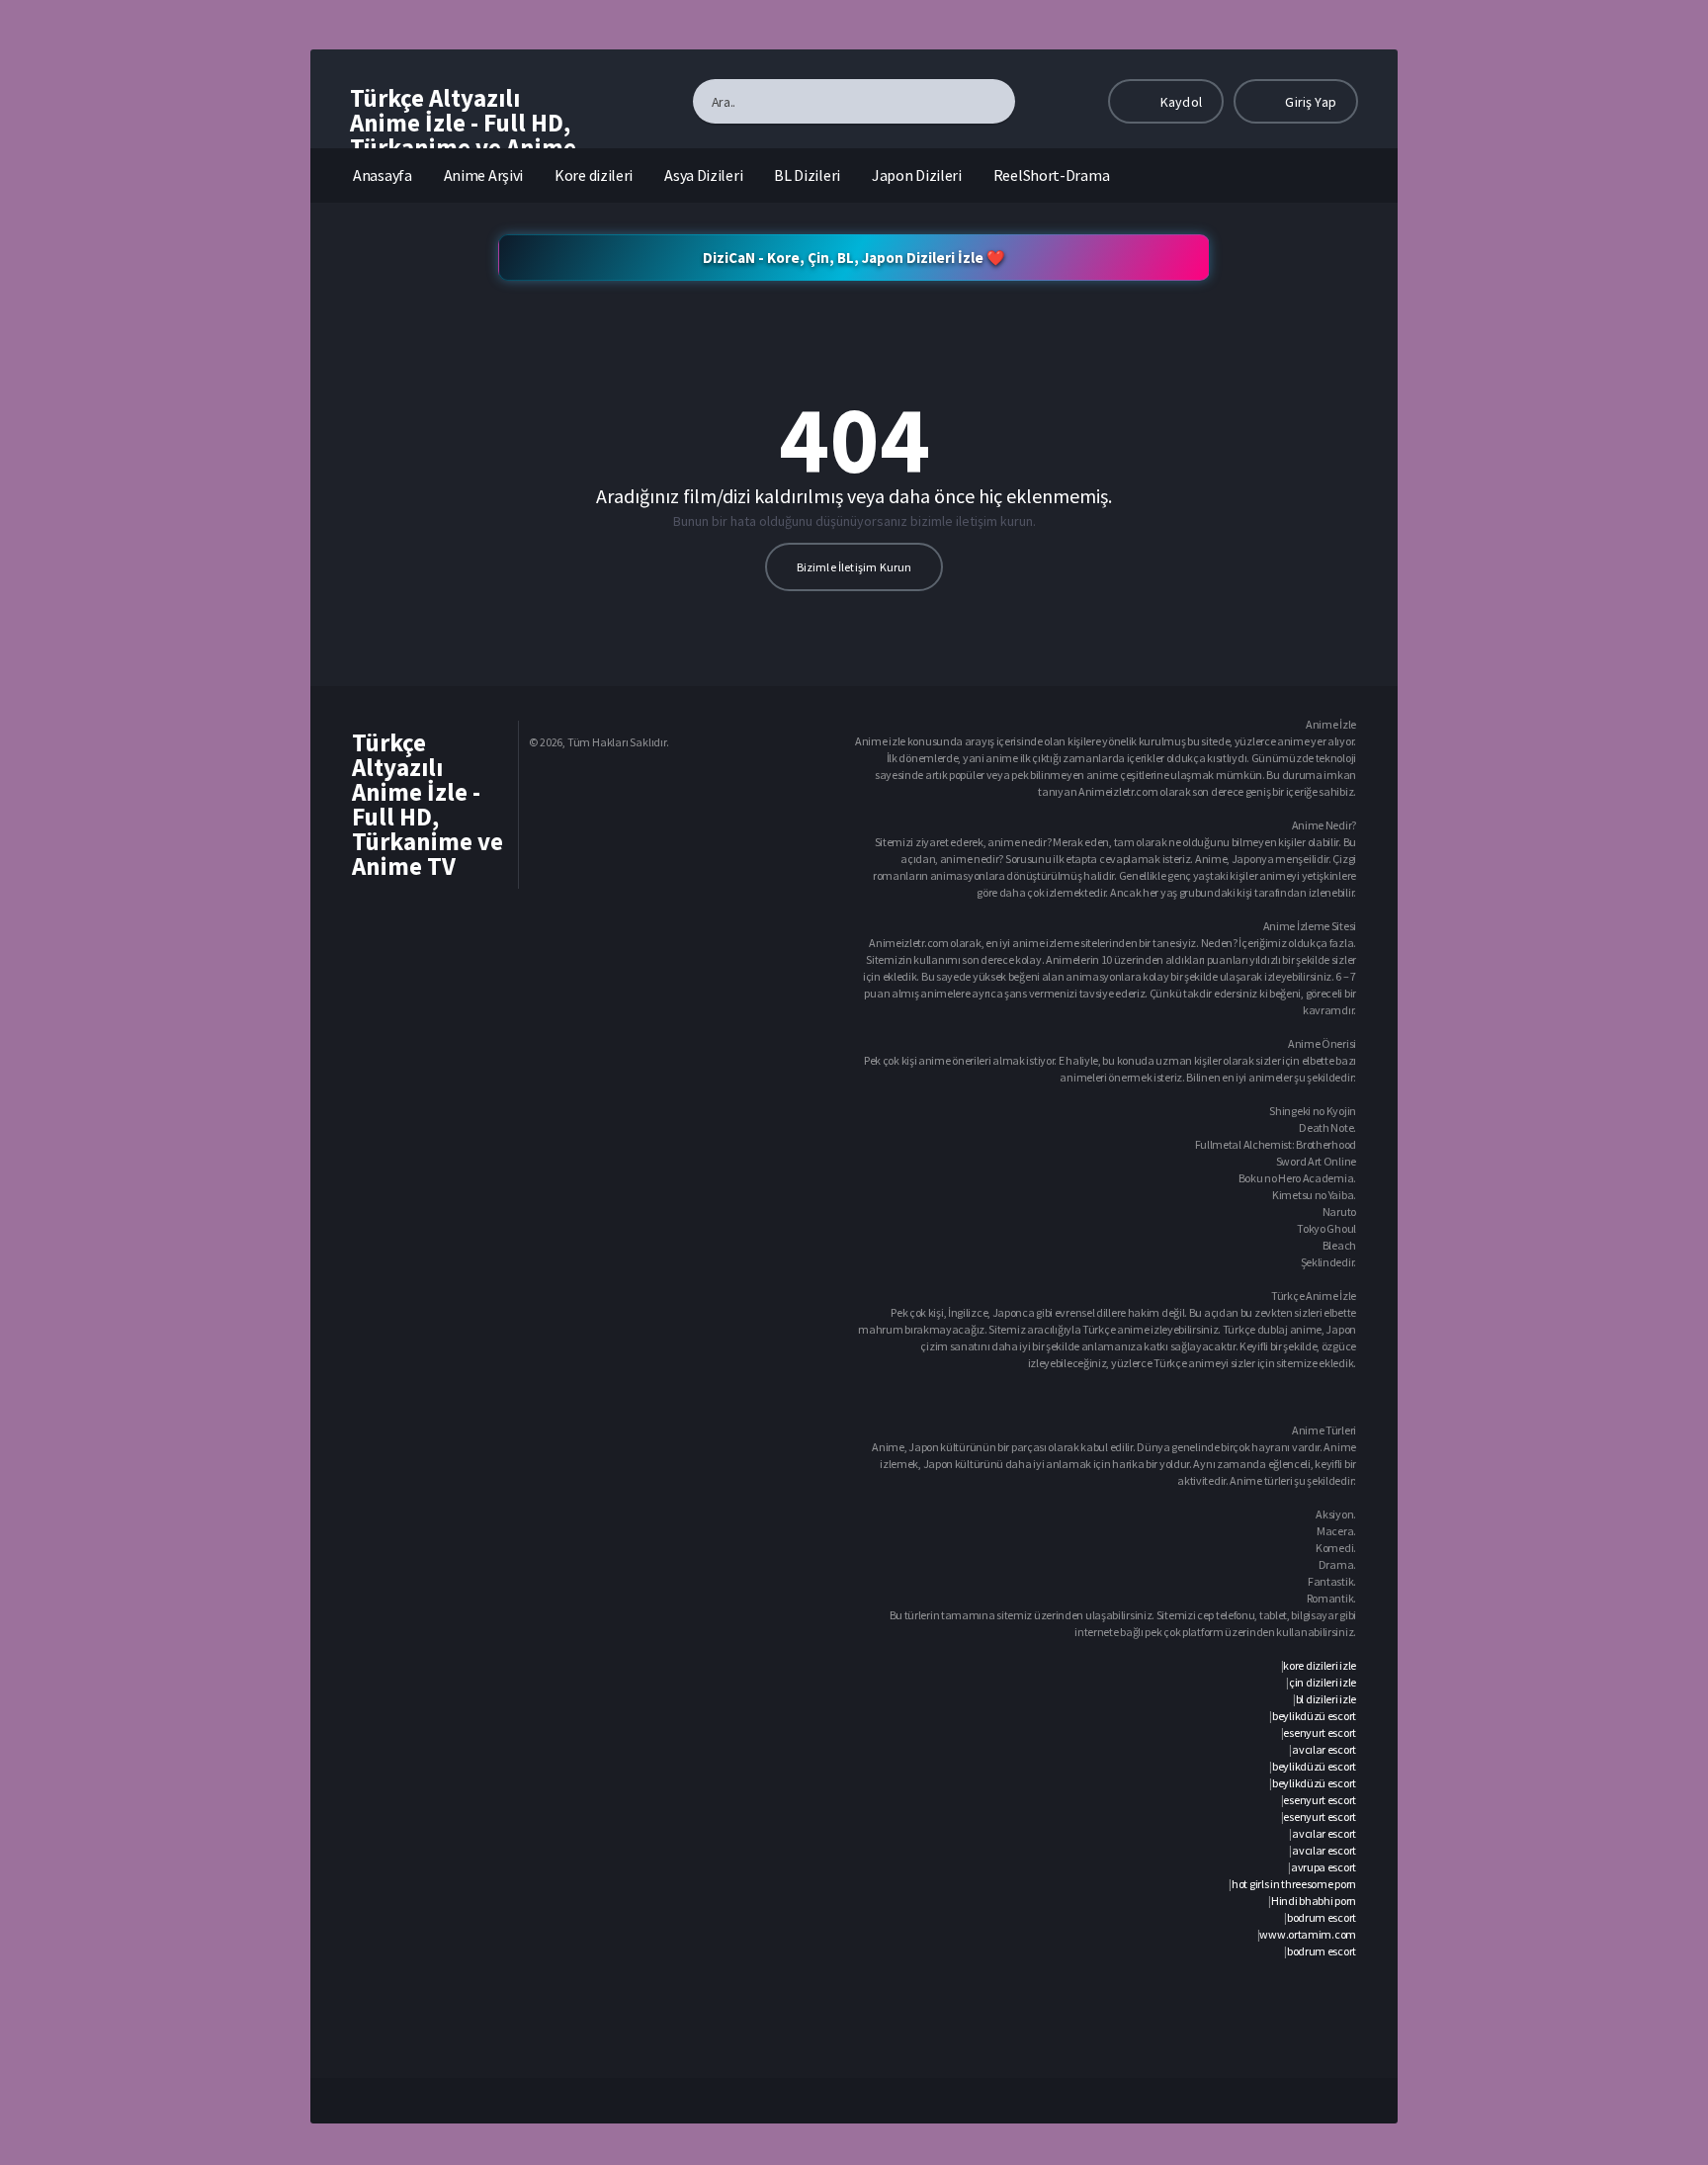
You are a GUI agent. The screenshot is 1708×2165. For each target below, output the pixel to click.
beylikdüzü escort (1314, 1716)
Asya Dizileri (703, 175)
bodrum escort (1322, 1917)
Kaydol (1180, 102)
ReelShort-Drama (1052, 175)
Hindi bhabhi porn (1314, 1901)
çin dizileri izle (1323, 1682)
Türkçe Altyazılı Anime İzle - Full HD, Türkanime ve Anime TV (463, 135)
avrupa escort (1324, 1867)
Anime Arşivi (483, 175)
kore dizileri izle (1320, 1665)
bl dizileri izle (1326, 1699)
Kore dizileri (594, 175)
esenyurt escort (1320, 1732)
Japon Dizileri (917, 175)
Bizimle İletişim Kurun (854, 567)
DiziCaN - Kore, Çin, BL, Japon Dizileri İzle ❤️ (854, 258)
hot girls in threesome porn (1294, 1884)
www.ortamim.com (1308, 1934)
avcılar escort (1324, 1749)
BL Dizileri (807, 175)
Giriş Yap (1309, 102)
